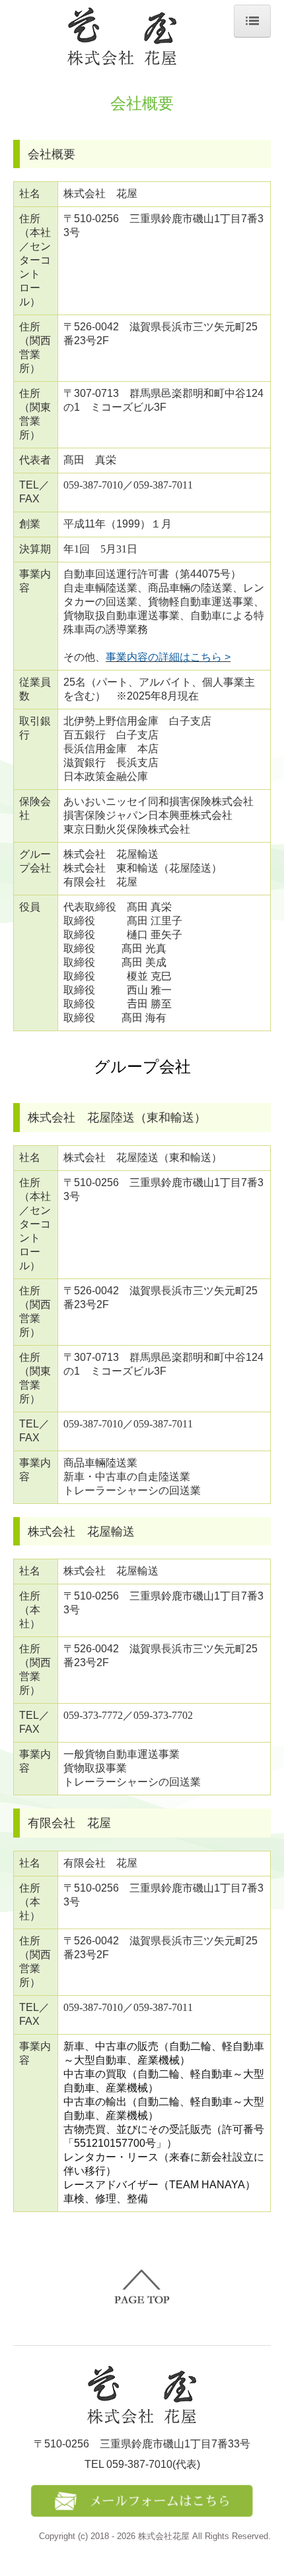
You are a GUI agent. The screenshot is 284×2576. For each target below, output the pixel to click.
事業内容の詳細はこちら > (168, 657)
